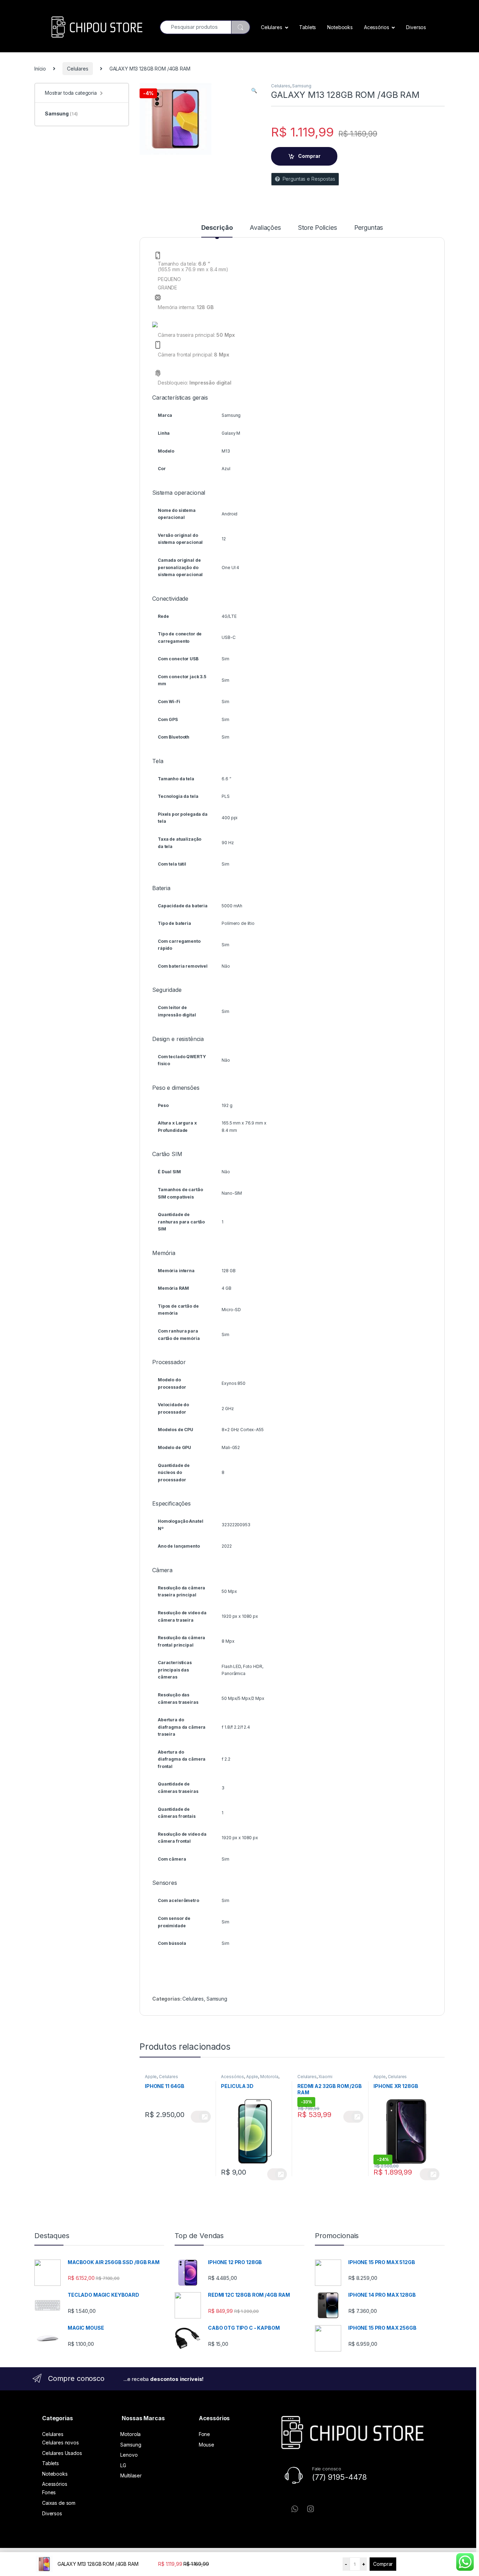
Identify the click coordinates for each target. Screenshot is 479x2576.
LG (123, 2465)
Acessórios (377, 27)
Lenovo (129, 2455)
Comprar (383, 2564)
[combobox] (195, 27)
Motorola (269, 2077)
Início (40, 69)
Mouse (207, 2445)
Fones (49, 2492)
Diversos (416, 27)
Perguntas (369, 228)
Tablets (308, 27)
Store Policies (318, 228)
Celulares (272, 27)
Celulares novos (60, 2442)
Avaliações (265, 228)
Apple (151, 2077)
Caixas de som (59, 2503)
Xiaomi (325, 2077)
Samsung (302, 86)
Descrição (217, 228)
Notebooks (340, 27)
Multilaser (131, 2475)
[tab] (217, 231)
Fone (204, 2434)
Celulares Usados (62, 2453)
